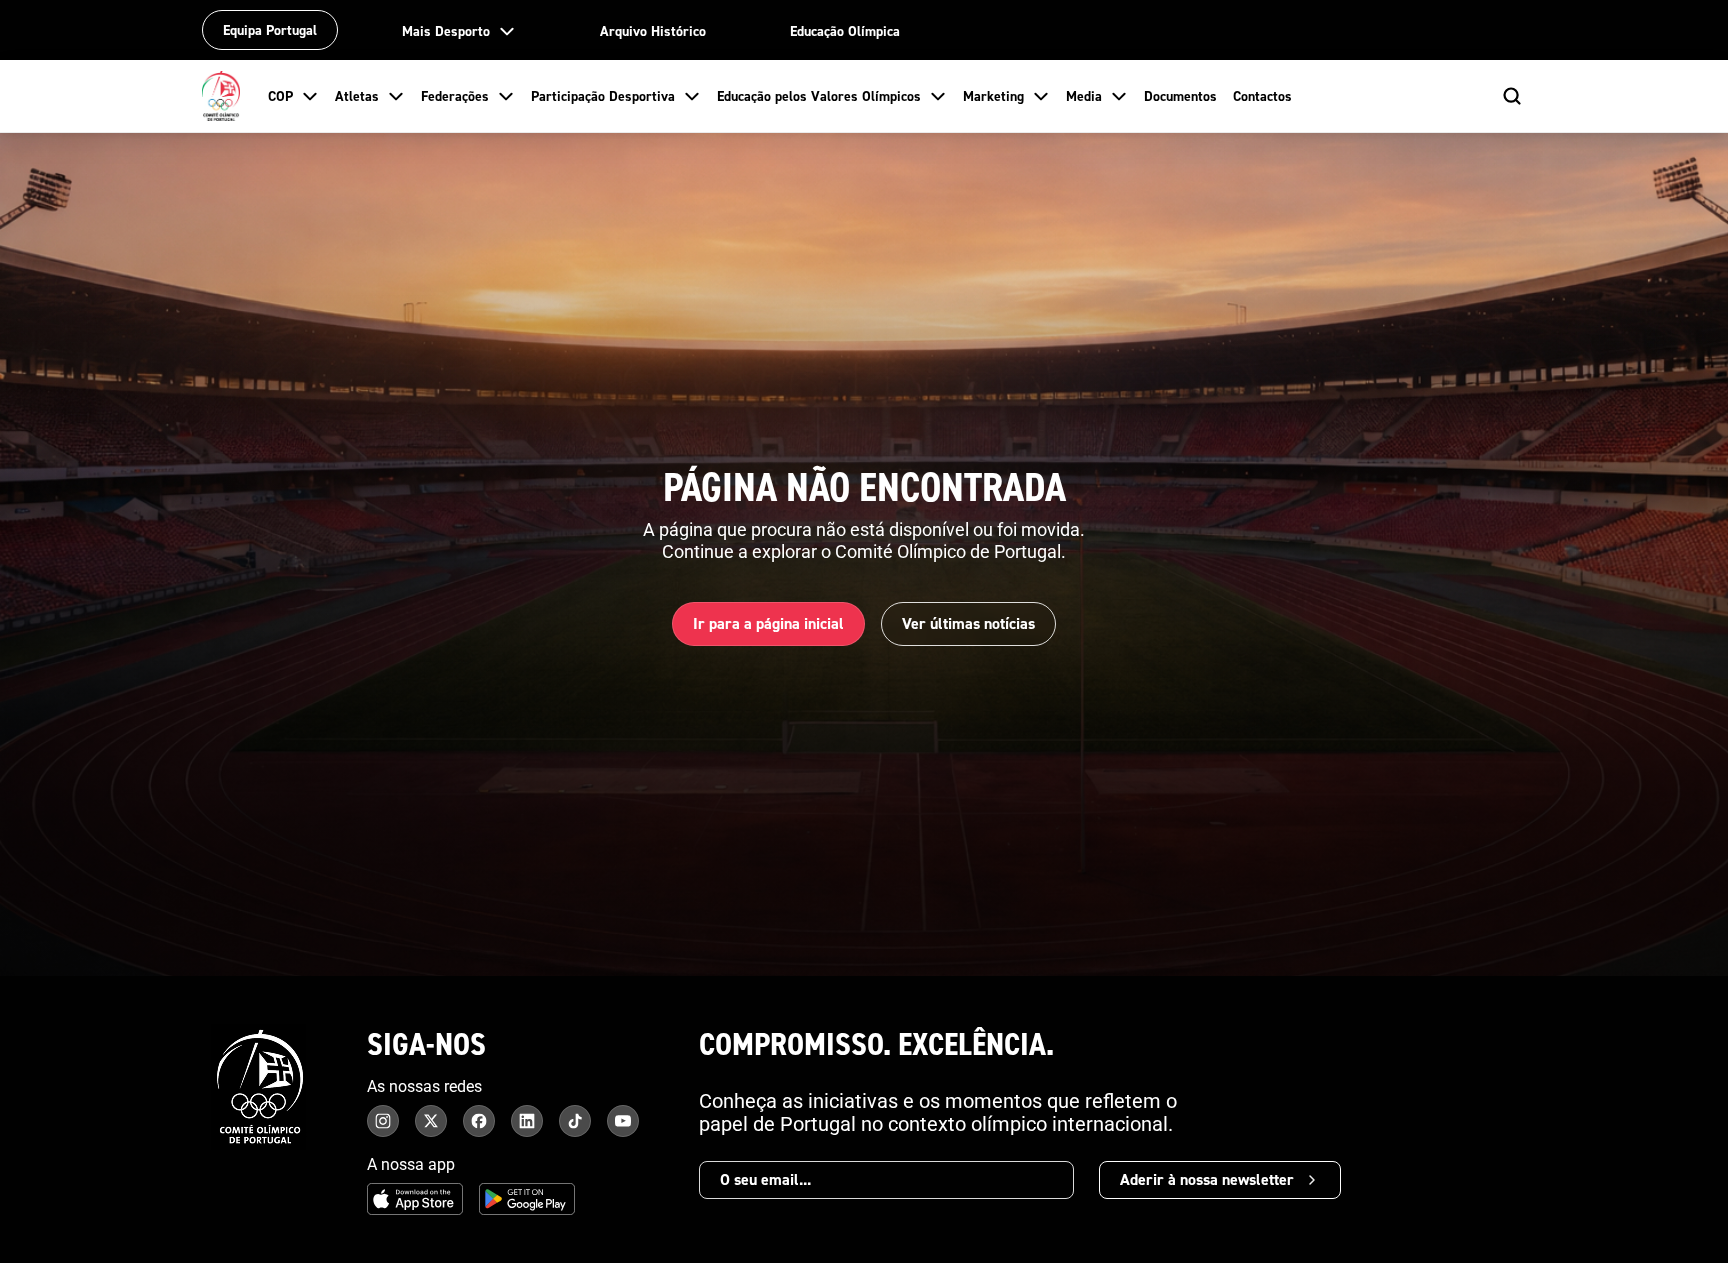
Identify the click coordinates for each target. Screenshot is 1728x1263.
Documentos (1180, 96)
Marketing (993, 96)
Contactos (1262, 96)
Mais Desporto (446, 31)
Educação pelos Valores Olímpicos (819, 96)
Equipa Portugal (270, 30)
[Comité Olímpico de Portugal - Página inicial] (221, 96)
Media (1084, 96)
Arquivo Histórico (653, 31)
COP (280, 96)
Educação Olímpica (845, 31)
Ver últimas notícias (968, 623)
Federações (455, 96)
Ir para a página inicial (768, 623)
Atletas (357, 96)
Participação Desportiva (603, 96)
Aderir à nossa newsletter (1207, 1179)
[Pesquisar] (1512, 96)
